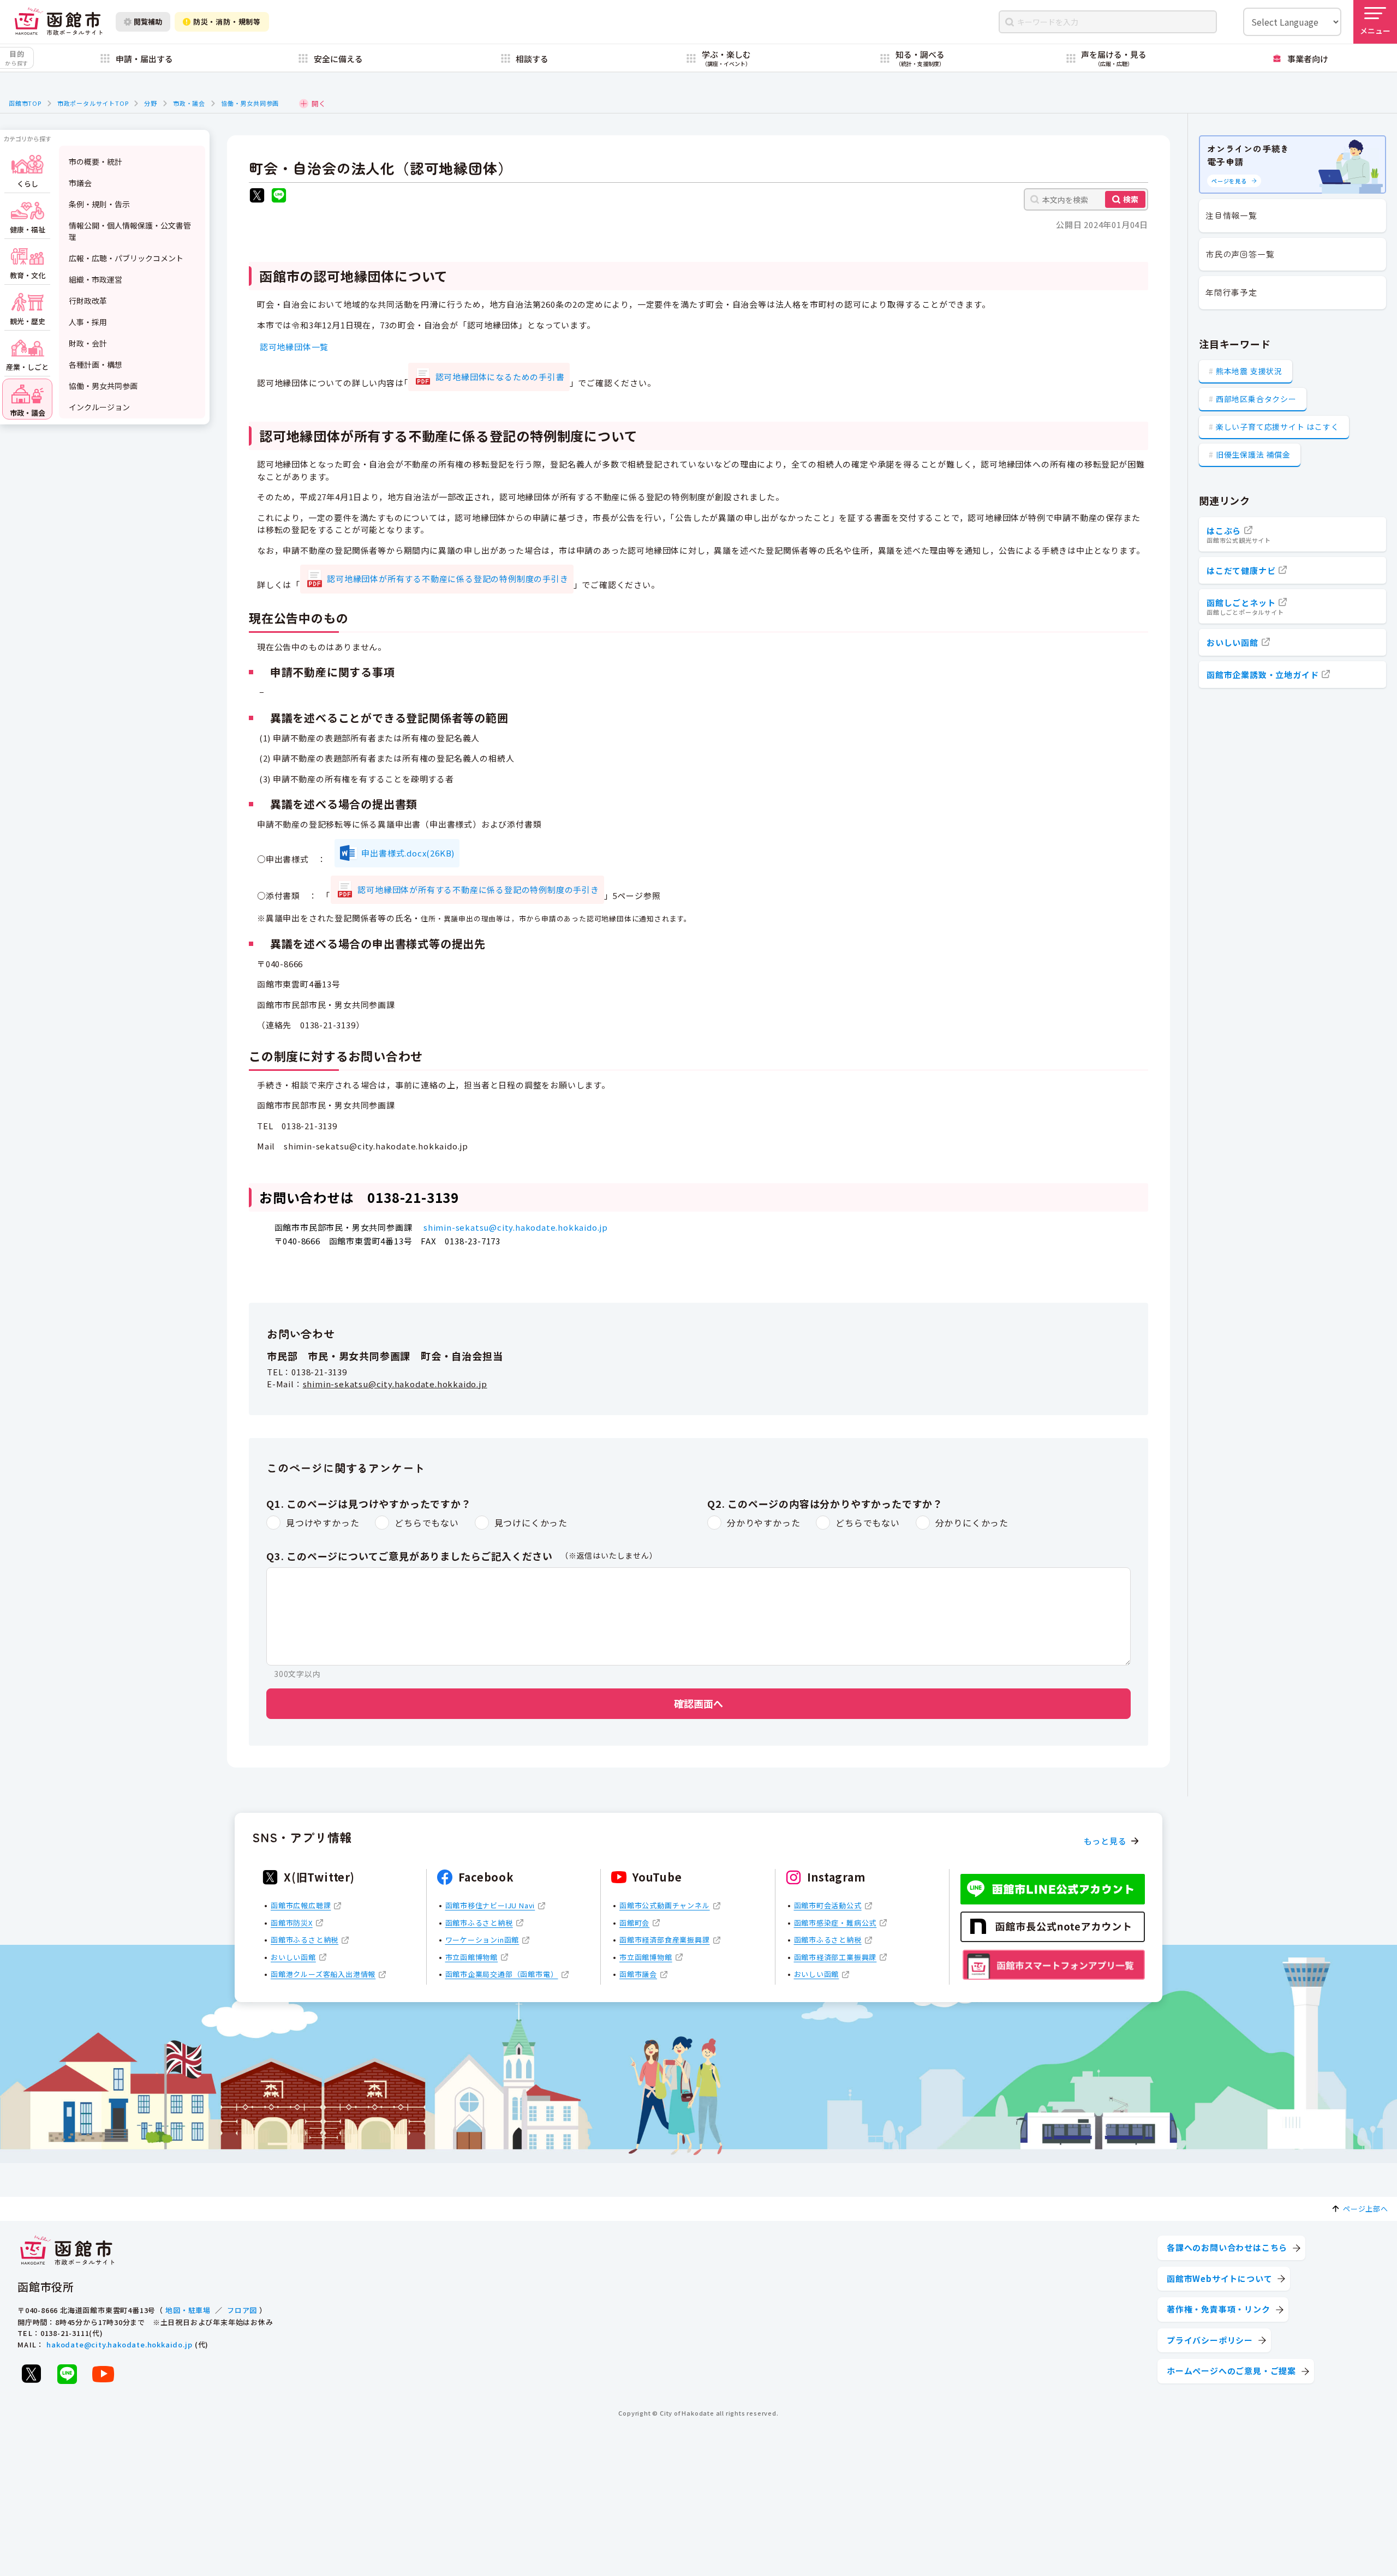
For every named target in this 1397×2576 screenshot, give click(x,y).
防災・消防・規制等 (227, 22)
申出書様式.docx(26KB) (408, 853)
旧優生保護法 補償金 (1253, 454)
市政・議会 (189, 103)
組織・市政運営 (95, 279)
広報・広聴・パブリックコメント (126, 258)
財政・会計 (88, 343)
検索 (1131, 199)
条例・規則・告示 (99, 204)
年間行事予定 (1231, 292)
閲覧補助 (148, 22)
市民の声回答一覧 (1240, 254)
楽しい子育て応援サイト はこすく (1277, 427)
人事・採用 (88, 322)
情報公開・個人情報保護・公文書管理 (130, 231)
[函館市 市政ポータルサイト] (58, 22)
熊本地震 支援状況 (1249, 371)
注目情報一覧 (1231, 215)
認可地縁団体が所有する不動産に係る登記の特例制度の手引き (447, 579)
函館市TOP (25, 103)
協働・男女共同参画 (250, 103)
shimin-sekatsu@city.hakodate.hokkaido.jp (516, 1227)
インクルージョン (99, 407)
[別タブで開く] (257, 197)
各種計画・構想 (95, 364)
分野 (151, 103)
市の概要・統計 (95, 161)
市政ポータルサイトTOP (93, 103)
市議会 (80, 183)
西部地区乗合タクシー (1256, 399)
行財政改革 (88, 301)
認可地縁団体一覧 (294, 347)
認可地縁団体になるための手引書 (500, 377)
